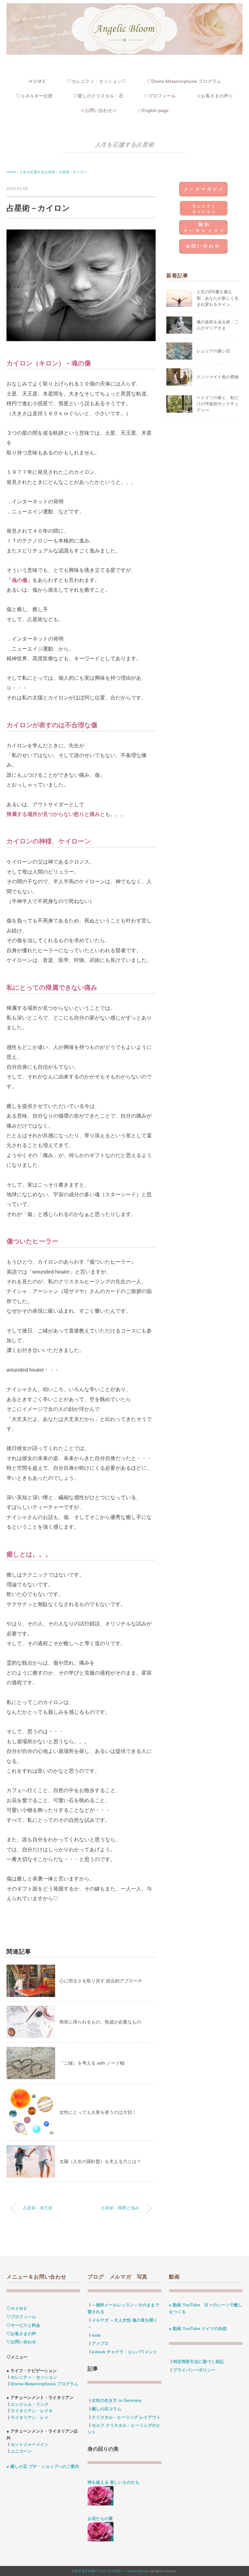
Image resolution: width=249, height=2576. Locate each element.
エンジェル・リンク (30, 2404)
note (96, 2335)
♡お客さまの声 (21, 2334)
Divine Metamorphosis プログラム (44, 2384)
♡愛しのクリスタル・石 (98, 96)
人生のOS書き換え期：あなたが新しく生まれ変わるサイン (218, 298)
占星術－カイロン (73, 172)
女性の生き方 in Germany (117, 2400)
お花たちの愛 (100, 2519)
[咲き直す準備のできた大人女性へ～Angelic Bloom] (124, 7)
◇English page (153, 110)
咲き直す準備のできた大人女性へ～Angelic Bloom (112, 2571)
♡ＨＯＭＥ (17, 2308)
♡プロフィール (21, 2317)
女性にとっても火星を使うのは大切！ (98, 2112)
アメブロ (100, 2343)
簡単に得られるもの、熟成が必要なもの (100, 2022)
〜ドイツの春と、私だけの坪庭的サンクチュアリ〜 (218, 404)
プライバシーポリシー (194, 2370)
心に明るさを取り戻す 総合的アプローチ (101, 1981)
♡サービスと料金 (23, 2325)
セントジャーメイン (30, 2444)
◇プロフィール (160, 96)
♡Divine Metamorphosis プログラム (184, 81)
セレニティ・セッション (34, 2377)
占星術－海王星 (38, 2208)
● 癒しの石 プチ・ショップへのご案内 (43, 2466)
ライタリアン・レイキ (32, 2411)
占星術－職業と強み (120, 2208)
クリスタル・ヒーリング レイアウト (126, 2417)
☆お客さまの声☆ (215, 96)
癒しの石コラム (107, 2409)
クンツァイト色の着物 (218, 377)
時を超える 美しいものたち (116, 2482)
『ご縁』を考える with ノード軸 (92, 2063)
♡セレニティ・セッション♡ (97, 81)
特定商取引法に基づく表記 (198, 2362)
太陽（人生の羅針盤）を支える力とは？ (100, 2161)
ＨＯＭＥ (37, 81)
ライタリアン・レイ (30, 2418)
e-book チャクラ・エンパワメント (124, 2352)
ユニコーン (21, 2451)
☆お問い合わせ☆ (99, 110)
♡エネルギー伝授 (34, 96)
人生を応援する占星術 (124, 145)
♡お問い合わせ (21, 2342)
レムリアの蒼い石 (213, 351)
